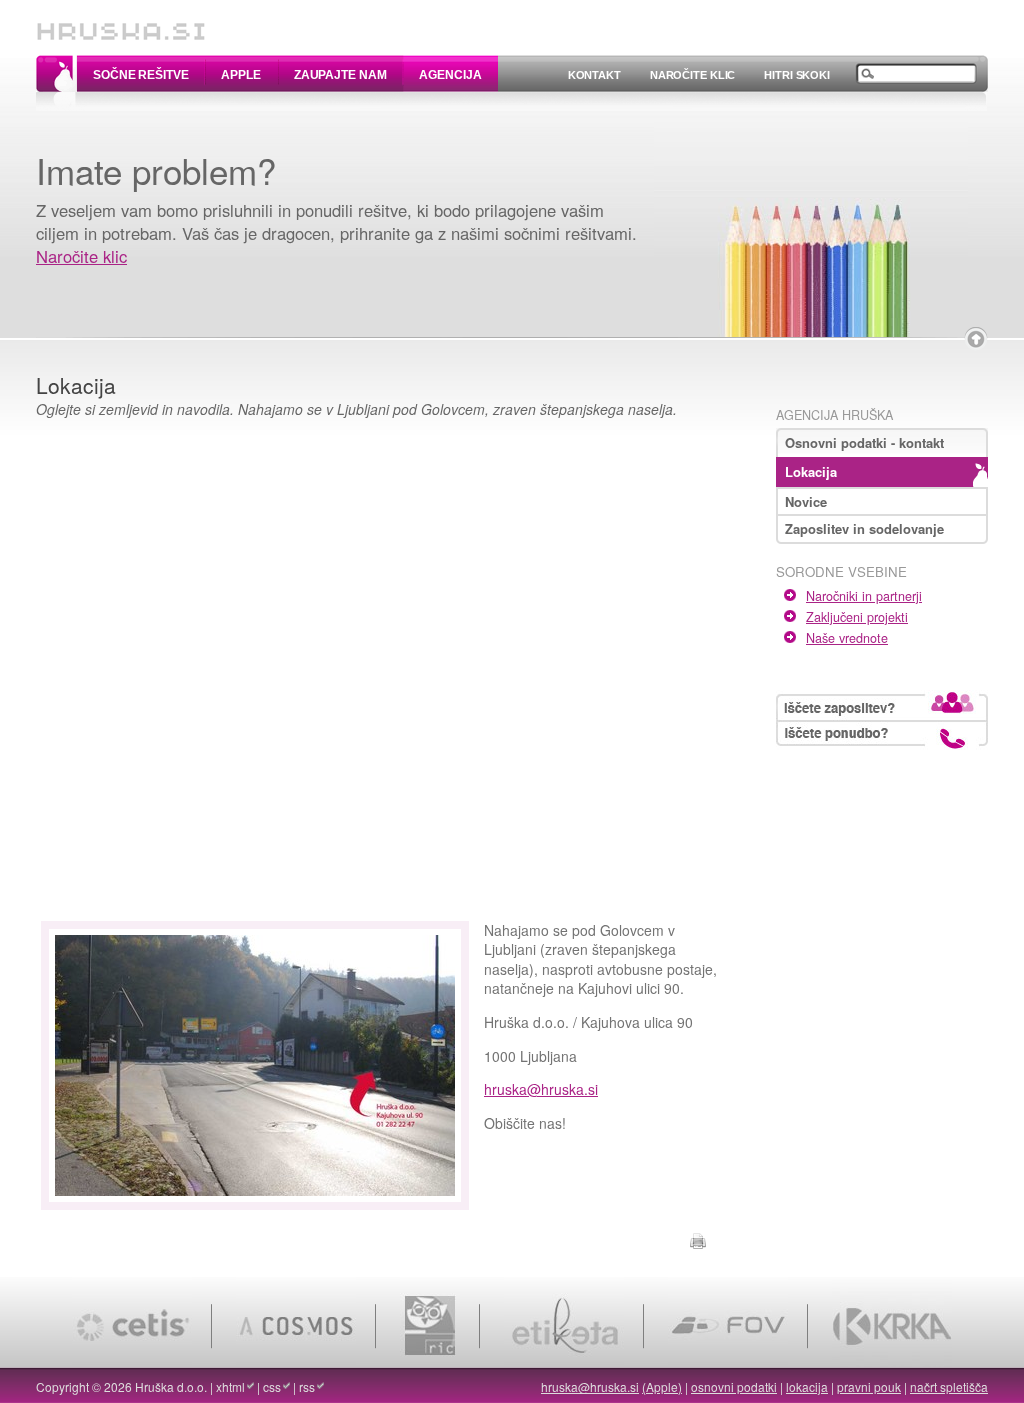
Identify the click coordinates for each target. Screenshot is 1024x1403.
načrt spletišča (949, 1386)
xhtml (230, 1386)
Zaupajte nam (340, 75)
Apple (240, 75)
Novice (806, 501)
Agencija (450, 75)
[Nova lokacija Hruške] (255, 1199)
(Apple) (662, 1386)
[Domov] (121, 22)
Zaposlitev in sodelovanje (864, 528)
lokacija (807, 1386)
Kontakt (594, 75)
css (272, 1386)
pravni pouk (869, 1386)
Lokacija (811, 471)
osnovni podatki (734, 1386)
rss (307, 1386)
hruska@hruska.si (541, 1089)
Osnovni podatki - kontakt (864, 442)
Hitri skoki (797, 75)
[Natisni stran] (698, 1238)
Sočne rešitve (140, 75)
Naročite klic (692, 75)
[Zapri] (976, 339)
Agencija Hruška (834, 415)
